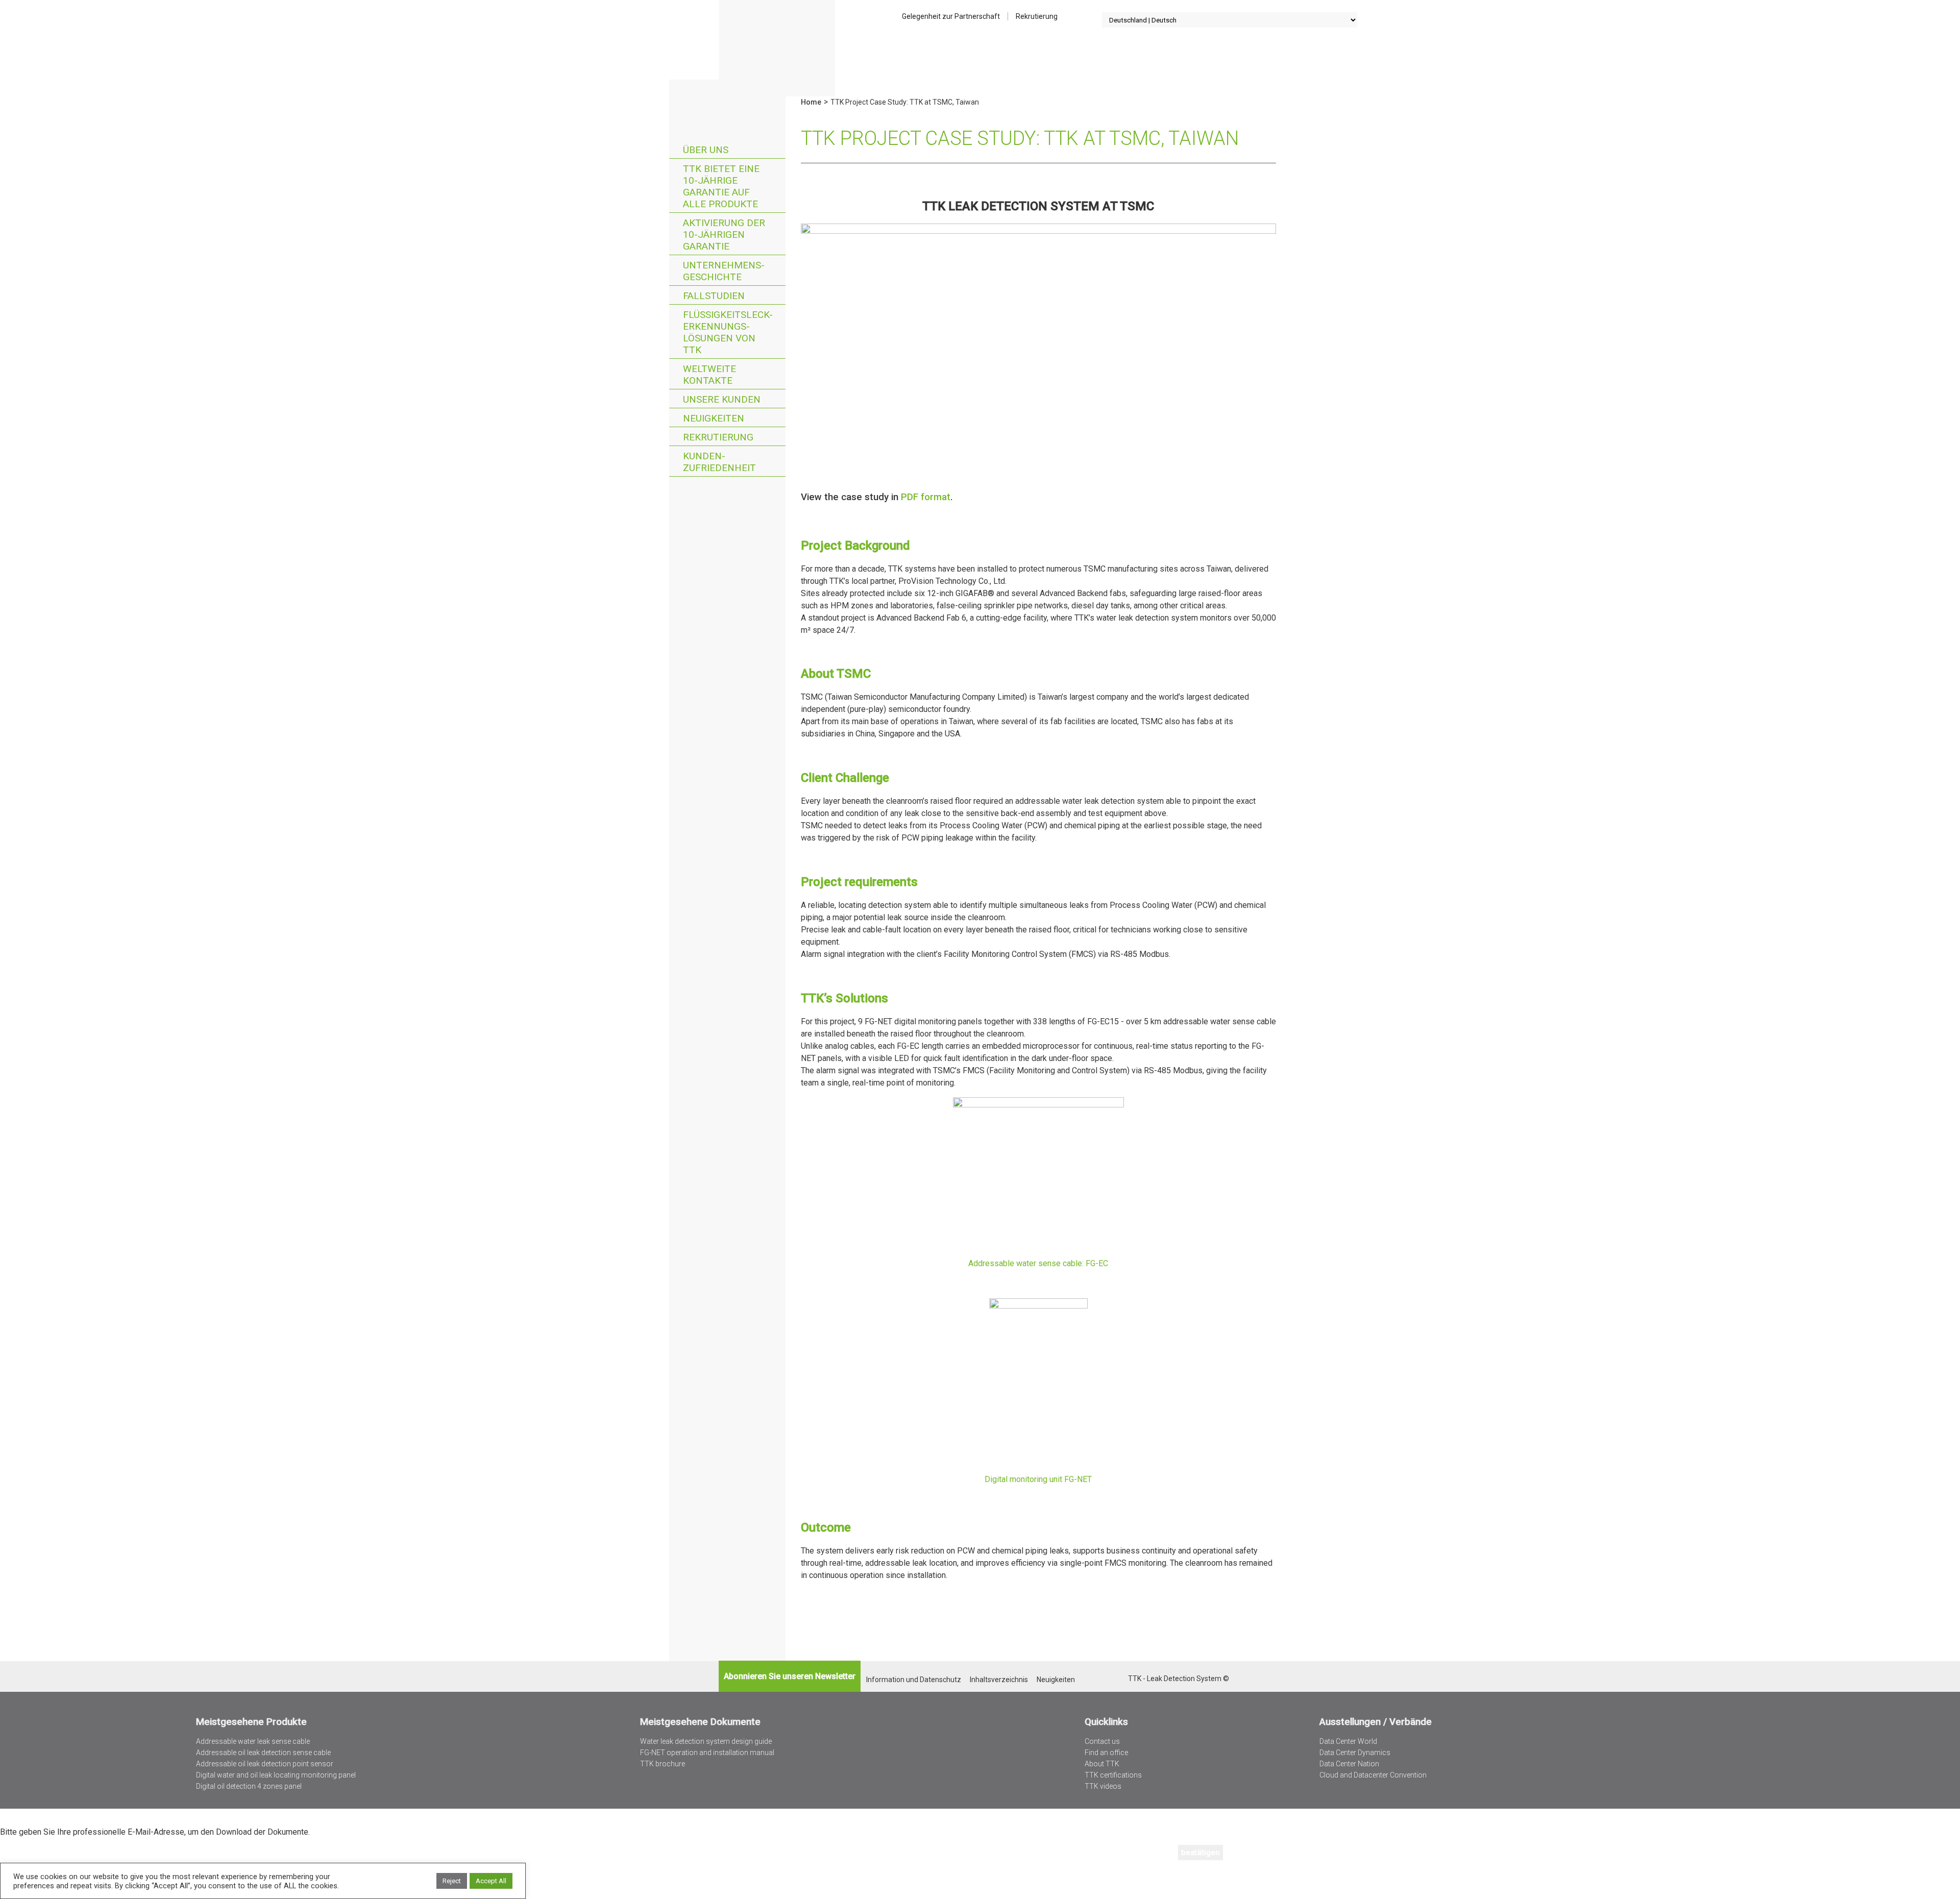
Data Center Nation (1349, 1764)
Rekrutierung (1037, 16)
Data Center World (1348, 1741)
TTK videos (1103, 1786)
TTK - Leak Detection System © (1179, 1679)
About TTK (1102, 1764)
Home (777, 48)
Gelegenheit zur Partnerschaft (951, 16)
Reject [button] (452, 1881)
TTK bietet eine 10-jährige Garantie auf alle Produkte (721, 186)
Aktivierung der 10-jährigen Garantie (724, 235)
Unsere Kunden (722, 399)
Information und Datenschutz (914, 1680)
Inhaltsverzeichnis (999, 1680)
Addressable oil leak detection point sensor (265, 1764)
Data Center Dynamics (1355, 1753)
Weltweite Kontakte (709, 375)
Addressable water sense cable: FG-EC (1038, 1263)
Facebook (1120, 1679)
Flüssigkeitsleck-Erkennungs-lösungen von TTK (728, 332)
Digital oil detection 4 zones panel (249, 1786)
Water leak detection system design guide (706, 1741)
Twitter (1093, 1679)
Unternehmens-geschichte (724, 271)
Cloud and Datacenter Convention (1373, 1775)
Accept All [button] (491, 1881)
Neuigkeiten (714, 418)
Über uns (706, 150)
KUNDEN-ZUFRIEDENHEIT (719, 462)
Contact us (1102, 1741)
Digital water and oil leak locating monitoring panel (276, 1775)
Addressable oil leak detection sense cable (263, 1753)
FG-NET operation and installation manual (707, 1753)
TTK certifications (1113, 1775)
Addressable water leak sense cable (253, 1741)
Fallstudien (714, 296)
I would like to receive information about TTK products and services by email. (159, 1880)
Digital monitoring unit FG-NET (1038, 1479)
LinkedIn (1106, 1679)
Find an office (1106, 1753)
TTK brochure (663, 1764)
